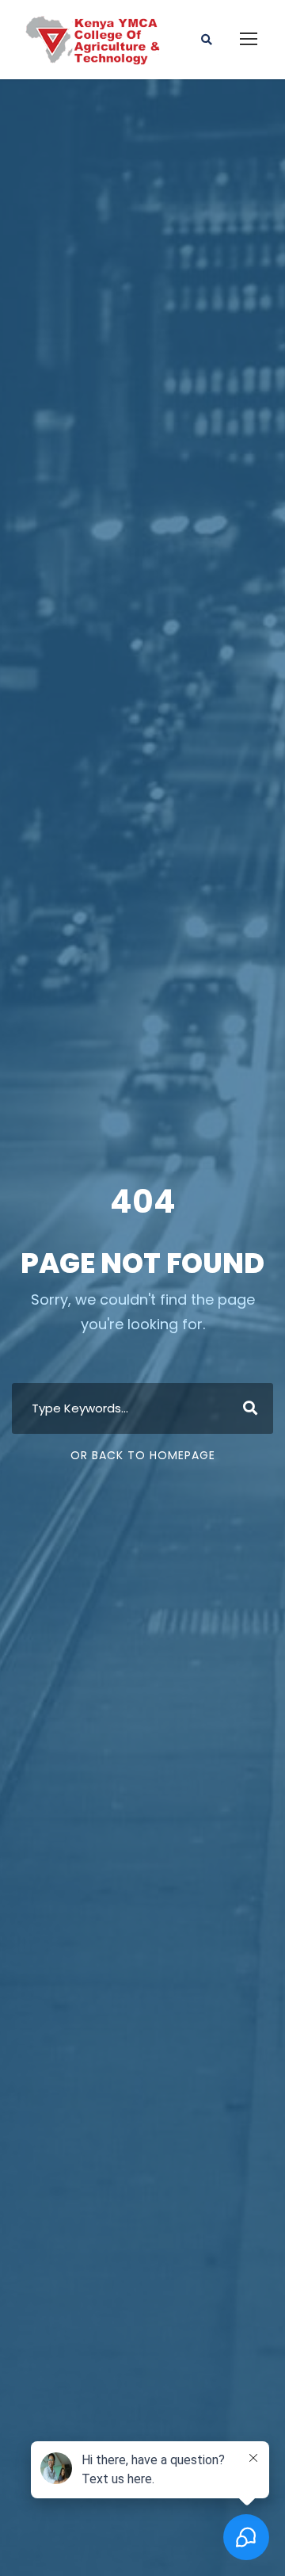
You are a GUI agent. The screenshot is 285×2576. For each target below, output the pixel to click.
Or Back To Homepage (143, 1455)
